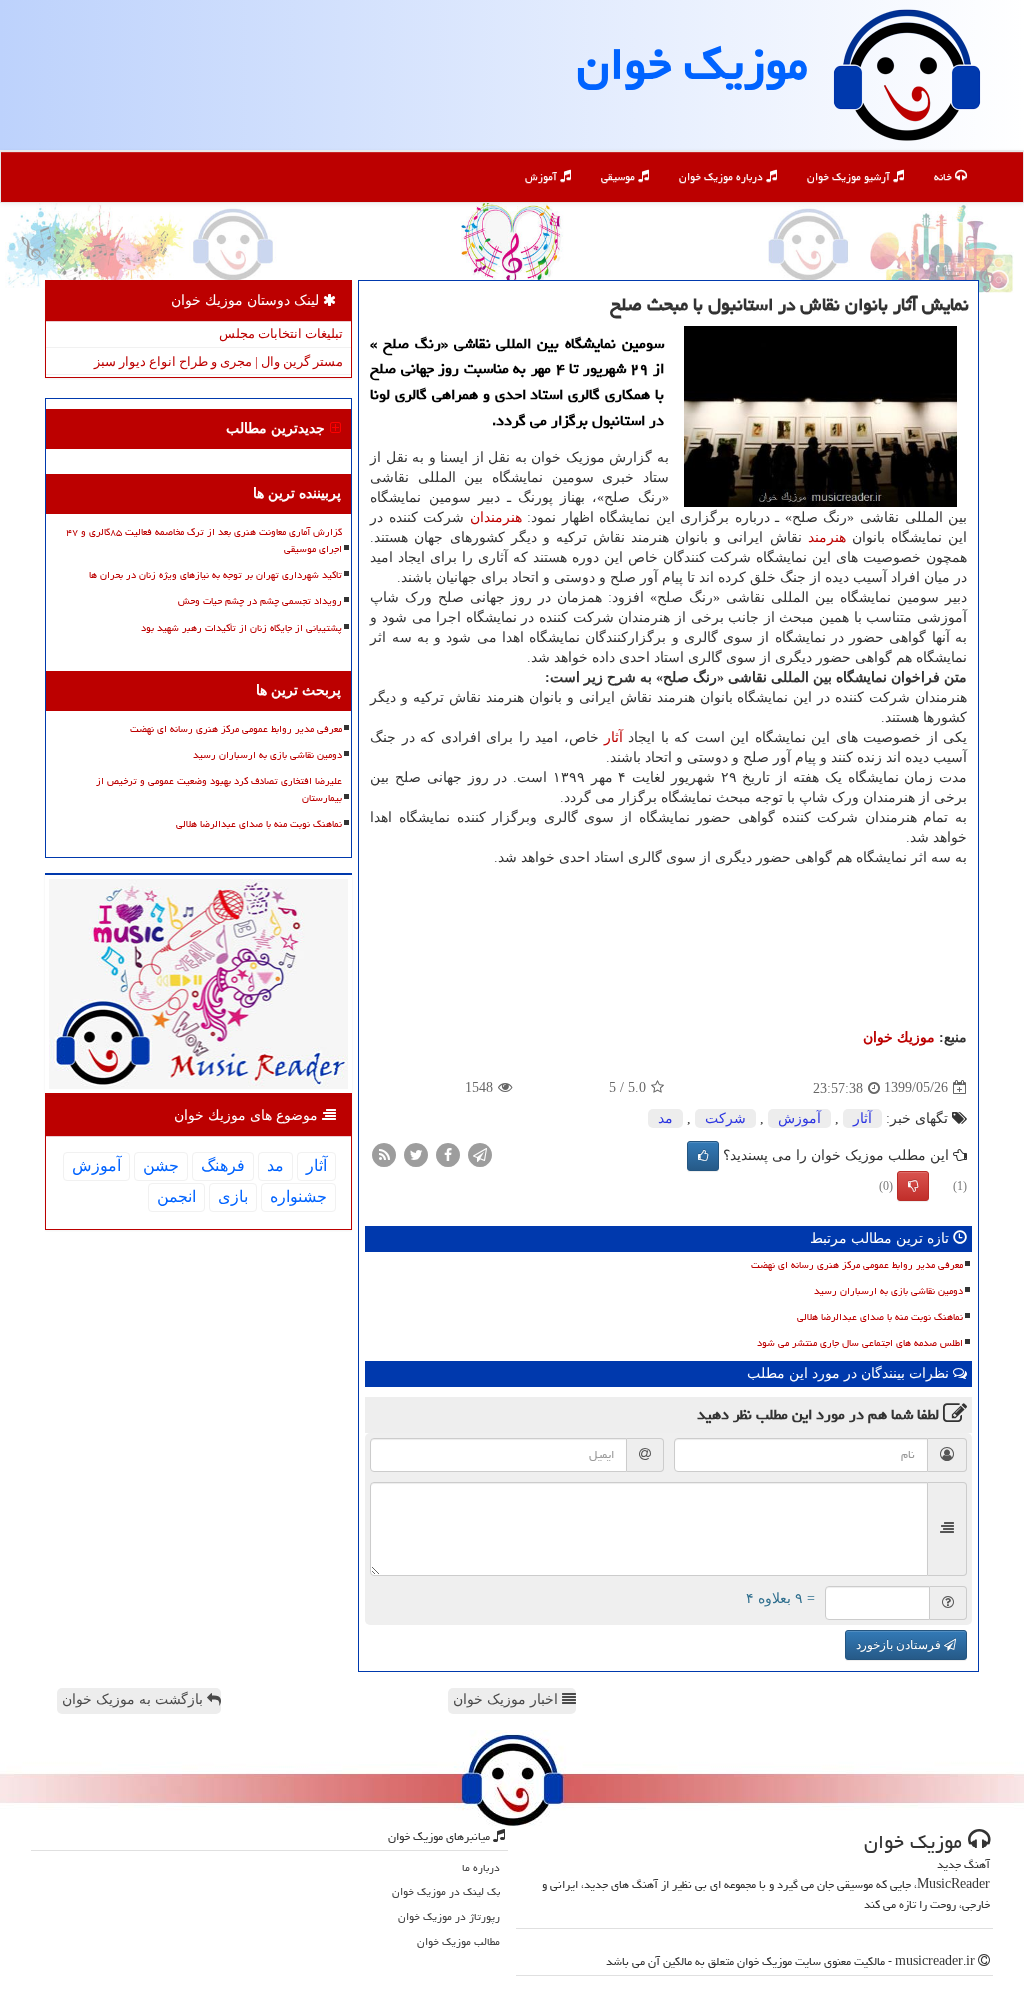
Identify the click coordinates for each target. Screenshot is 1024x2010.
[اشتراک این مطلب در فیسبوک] (448, 1153)
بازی (233, 1196)
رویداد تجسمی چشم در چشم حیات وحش (260, 601)
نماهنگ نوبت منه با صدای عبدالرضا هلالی (880, 1317)
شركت (725, 1118)
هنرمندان (496, 517)
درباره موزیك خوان (722, 176)
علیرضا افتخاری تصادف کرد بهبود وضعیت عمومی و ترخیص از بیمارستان (219, 789)
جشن (161, 1165)
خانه (944, 176)
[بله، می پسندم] (703, 1156)
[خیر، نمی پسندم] (913, 1186)
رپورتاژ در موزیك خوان (449, 1916)
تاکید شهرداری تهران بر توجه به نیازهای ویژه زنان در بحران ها (215, 575)
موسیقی (619, 176)
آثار (613, 737)
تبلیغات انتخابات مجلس (281, 333)
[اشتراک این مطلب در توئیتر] (416, 1153)
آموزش (542, 176)
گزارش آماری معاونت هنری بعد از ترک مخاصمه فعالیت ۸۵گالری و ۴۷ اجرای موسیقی (204, 540)
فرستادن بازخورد (900, 1645)
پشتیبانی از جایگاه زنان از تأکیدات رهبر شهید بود (241, 628)
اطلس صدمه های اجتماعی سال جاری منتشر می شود (860, 1343)
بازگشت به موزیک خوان (134, 1699)
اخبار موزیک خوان (507, 1699)
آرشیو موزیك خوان (850, 176)
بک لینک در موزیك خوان (446, 1891)
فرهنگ (223, 1165)
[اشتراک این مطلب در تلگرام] (480, 1153)
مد (665, 1118)
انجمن (176, 1196)
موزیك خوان (692, 64)
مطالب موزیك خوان (458, 1941)
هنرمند (827, 537)
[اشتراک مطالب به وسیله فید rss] (384, 1153)
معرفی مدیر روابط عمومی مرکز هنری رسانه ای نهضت (857, 1265)
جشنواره (298, 1196)
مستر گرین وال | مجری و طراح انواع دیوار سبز (218, 361)
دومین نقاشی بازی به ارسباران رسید (888, 1291)
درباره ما (481, 1867)
